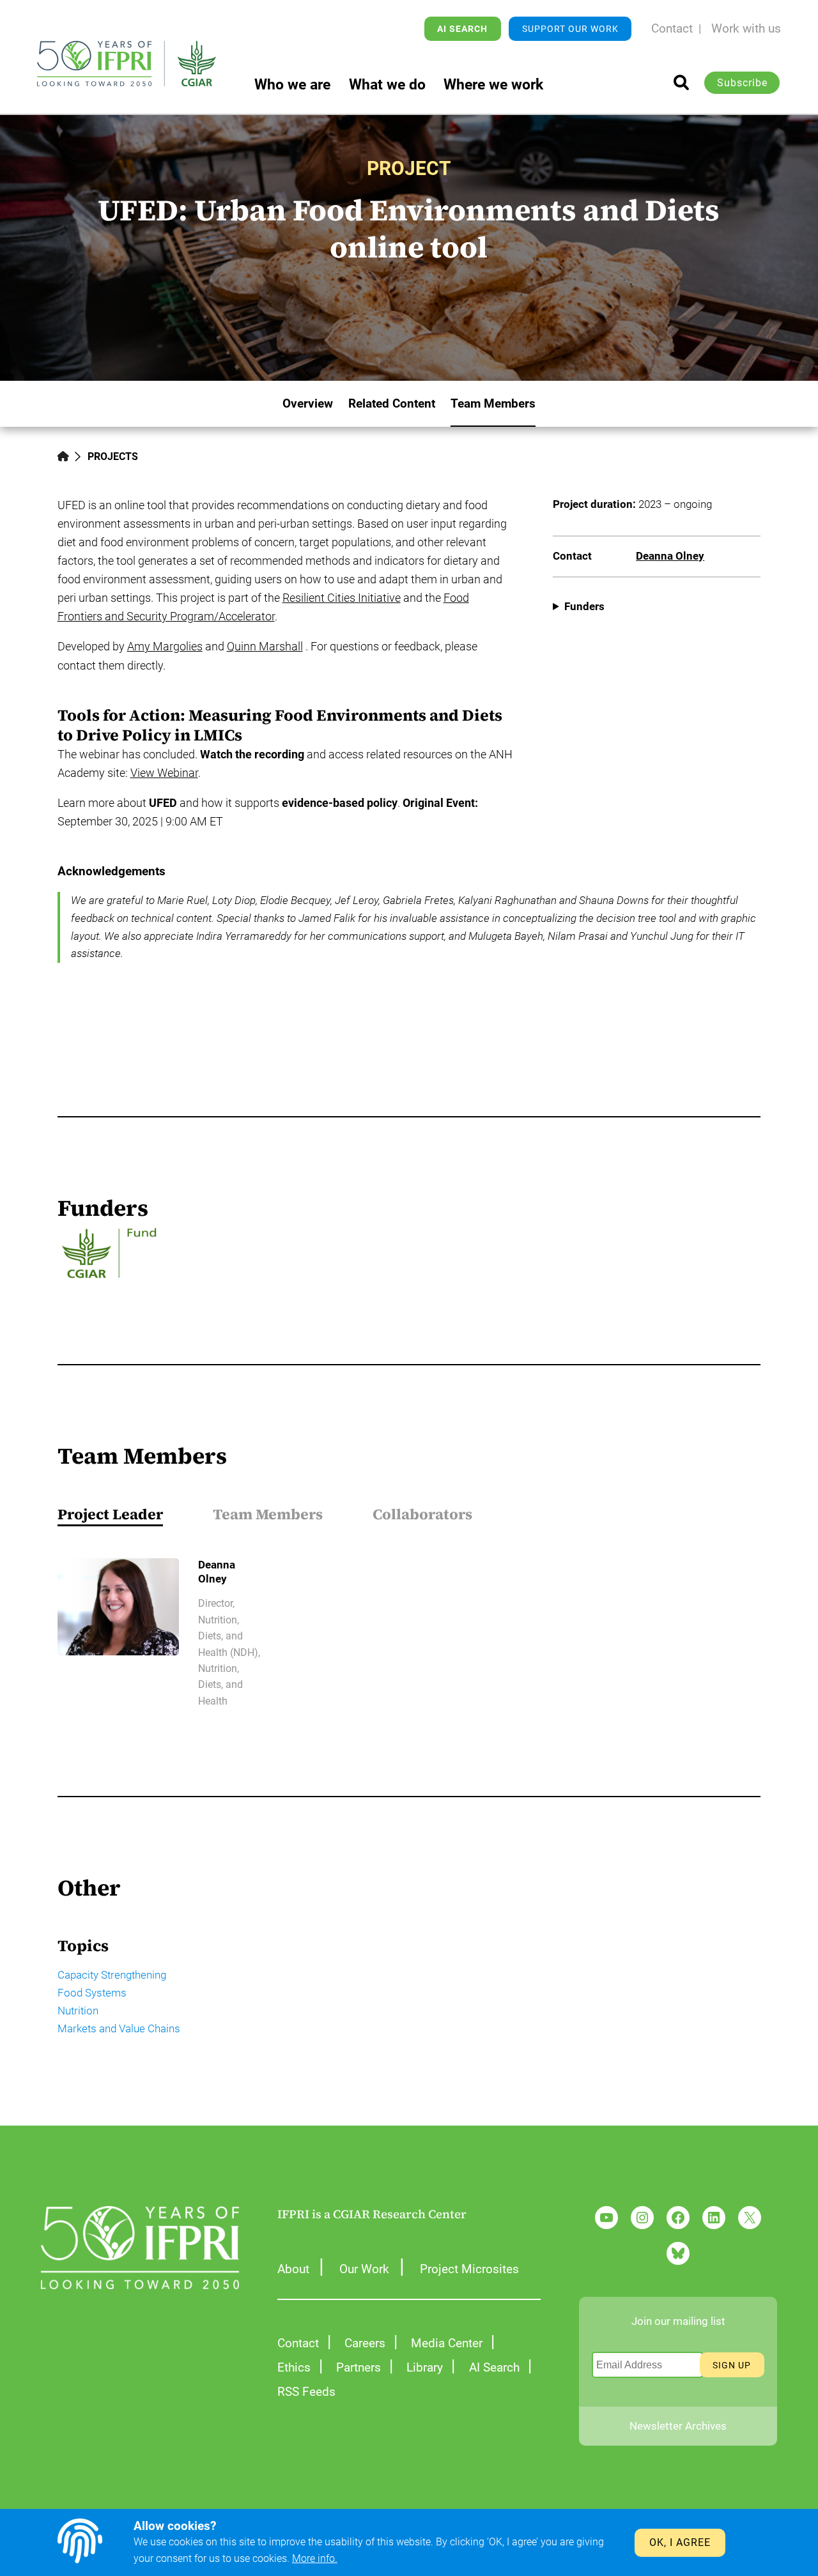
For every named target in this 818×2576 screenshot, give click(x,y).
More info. (315, 2558)
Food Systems (92, 1993)
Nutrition (78, 2011)
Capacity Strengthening (112, 1975)
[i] (681, 82)
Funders (584, 606)
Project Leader (110, 1514)
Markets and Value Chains (119, 2028)
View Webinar (164, 773)
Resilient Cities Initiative (342, 598)
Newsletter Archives (678, 2426)
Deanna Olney (670, 556)
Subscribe (742, 83)
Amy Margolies (165, 646)
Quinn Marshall (265, 646)
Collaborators (422, 1514)
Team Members (268, 1514)
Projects (113, 456)
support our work (570, 29)
